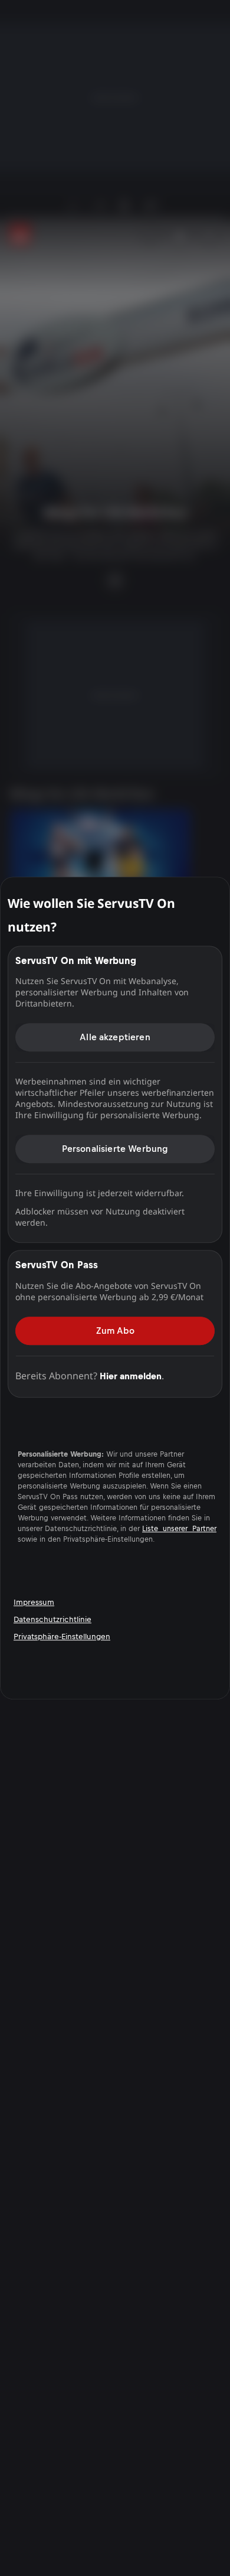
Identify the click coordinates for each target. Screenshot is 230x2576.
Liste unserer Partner (179, 1529)
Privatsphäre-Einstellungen (62, 1637)
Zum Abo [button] (115, 1331)
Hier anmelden (131, 1376)
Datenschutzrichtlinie (52, 1619)
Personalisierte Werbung (115, 1149)
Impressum (34, 1602)
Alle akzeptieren (115, 1037)
